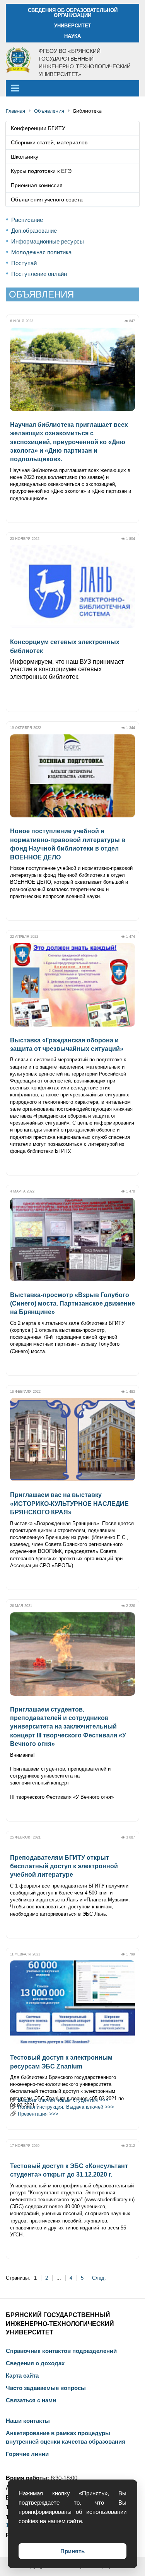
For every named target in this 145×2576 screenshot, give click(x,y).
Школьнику (25, 157)
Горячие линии (27, 2454)
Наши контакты (28, 2421)
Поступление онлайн (39, 274)
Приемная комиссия (37, 185)
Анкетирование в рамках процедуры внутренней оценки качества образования (66, 2437)
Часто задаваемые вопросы (46, 2388)
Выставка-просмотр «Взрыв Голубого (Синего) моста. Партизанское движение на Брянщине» (72, 1304)
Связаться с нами (31, 2400)
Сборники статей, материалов (49, 142)
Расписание (27, 220)
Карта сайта (22, 2376)
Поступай (24, 263)
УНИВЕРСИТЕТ (73, 26)
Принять (72, 2551)
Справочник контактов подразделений (61, 2351)
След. (99, 2278)
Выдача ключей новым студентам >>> (63, 2100)
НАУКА (72, 36)
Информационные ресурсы (48, 241)
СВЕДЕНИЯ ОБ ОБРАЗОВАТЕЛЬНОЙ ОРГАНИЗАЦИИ (73, 13)
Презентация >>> (38, 2114)
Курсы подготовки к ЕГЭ (41, 171)
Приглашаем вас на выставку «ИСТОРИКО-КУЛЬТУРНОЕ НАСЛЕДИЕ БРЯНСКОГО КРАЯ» (69, 1504)
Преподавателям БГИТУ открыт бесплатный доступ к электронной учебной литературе (64, 1866)
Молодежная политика (41, 252)
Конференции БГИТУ (38, 128)
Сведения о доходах (35, 2363)
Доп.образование (34, 231)
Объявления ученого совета (47, 200)
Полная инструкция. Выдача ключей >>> (66, 2107)
